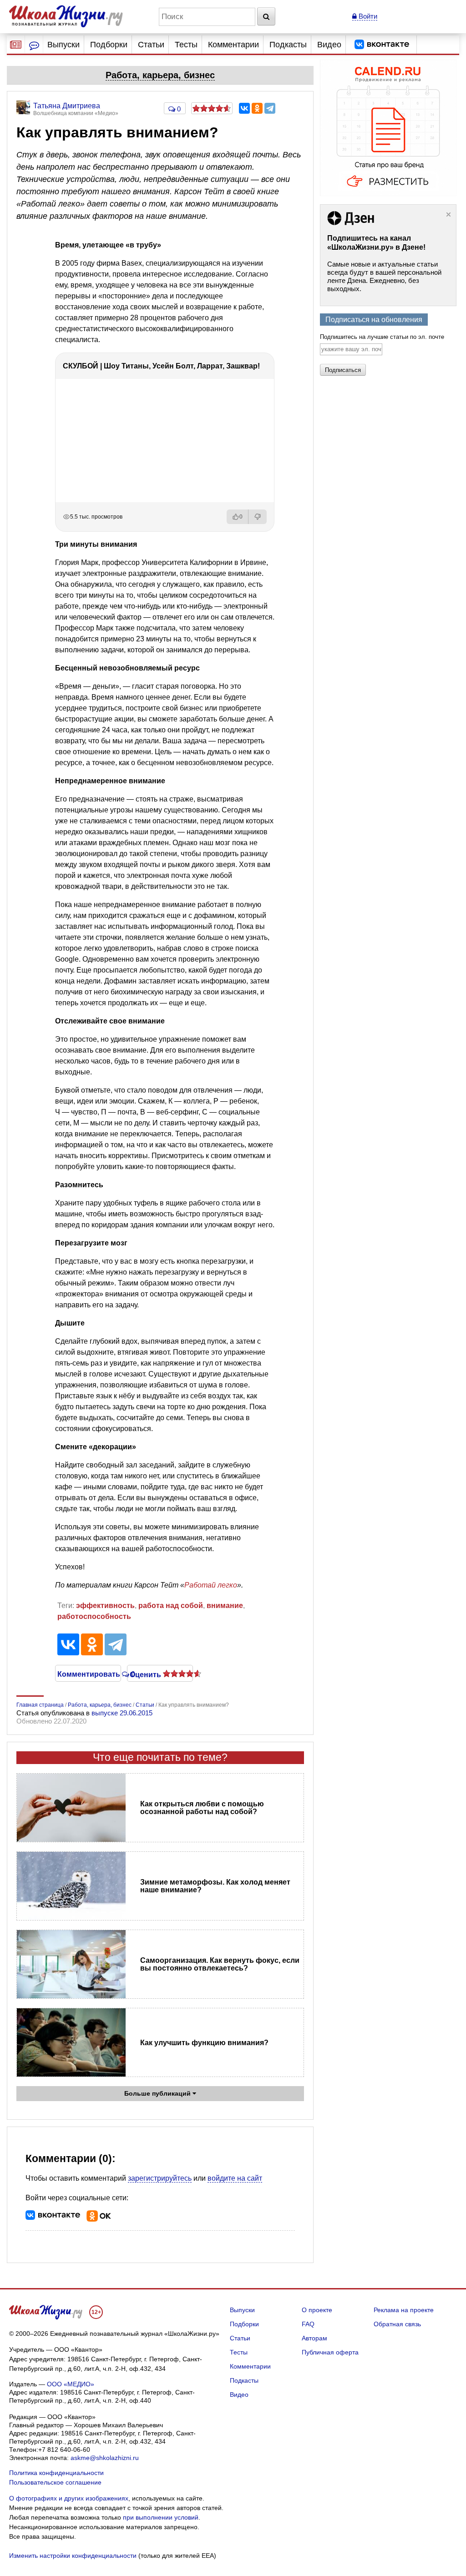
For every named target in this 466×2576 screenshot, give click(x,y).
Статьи (151, 45)
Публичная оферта (330, 2352)
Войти (367, 16)
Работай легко (211, 1585)
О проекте (317, 2310)
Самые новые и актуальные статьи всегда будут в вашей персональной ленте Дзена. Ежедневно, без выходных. (384, 276)
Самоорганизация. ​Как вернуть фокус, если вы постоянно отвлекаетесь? (220, 1964)
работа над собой (171, 1606)
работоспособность (94, 1616)
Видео (329, 45)
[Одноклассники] (257, 108)
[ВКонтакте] (244, 108)
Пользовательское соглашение (55, 2482)
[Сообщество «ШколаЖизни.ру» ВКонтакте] (382, 45)
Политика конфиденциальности (56, 2473)
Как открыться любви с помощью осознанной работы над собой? (202, 1808)
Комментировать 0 (88, 1674)
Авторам (314, 2338)
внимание (225, 1606)
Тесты (186, 45)
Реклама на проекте (404, 2310)
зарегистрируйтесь (160, 2178)
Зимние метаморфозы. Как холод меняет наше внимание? (215, 1886)
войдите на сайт (235, 2178)
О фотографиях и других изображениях (69, 2498)
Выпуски (63, 45)
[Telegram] (270, 108)
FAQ (308, 2324)
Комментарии (233, 45)
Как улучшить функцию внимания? (204, 2043)
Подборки (109, 45)
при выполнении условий (161, 2517)
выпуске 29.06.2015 (122, 1713)
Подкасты (288, 45)
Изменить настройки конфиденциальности (73, 2556)
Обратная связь (397, 2324)
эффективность (105, 1606)
